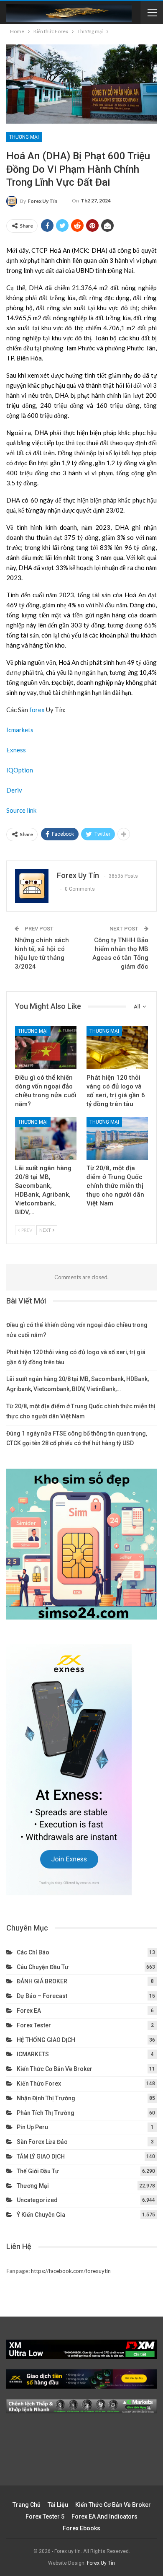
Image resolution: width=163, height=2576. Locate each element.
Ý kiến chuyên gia (41, 2215)
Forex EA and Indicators (104, 2516)
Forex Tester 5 (45, 2516)
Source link (21, 810)
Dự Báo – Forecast (42, 1996)
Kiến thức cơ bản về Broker (55, 2069)
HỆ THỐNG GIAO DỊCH (46, 2040)
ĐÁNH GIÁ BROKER (42, 1981)
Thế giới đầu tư (38, 2171)
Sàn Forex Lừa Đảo (42, 2142)
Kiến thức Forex (39, 2084)
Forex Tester (34, 2025)
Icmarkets (20, 730)
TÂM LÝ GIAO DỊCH (41, 2156)
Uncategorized (37, 2200)
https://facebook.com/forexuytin (71, 2271)
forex (37, 710)
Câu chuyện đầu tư (43, 1967)
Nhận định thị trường (46, 2098)
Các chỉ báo (33, 1952)
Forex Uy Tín (101, 2563)
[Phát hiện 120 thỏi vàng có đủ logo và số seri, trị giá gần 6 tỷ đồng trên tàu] (117, 1048)
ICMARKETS (33, 2054)
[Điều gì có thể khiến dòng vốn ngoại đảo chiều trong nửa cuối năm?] (46, 1048)
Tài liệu (58, 2505)
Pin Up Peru (32, 2127)
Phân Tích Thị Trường (46, 2113)
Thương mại (24, 137)
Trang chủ (27, 2505)
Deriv (14, 790)
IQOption (20, 770)
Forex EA (29, 2011)
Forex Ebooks (81, 2528)
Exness (16, 750)
